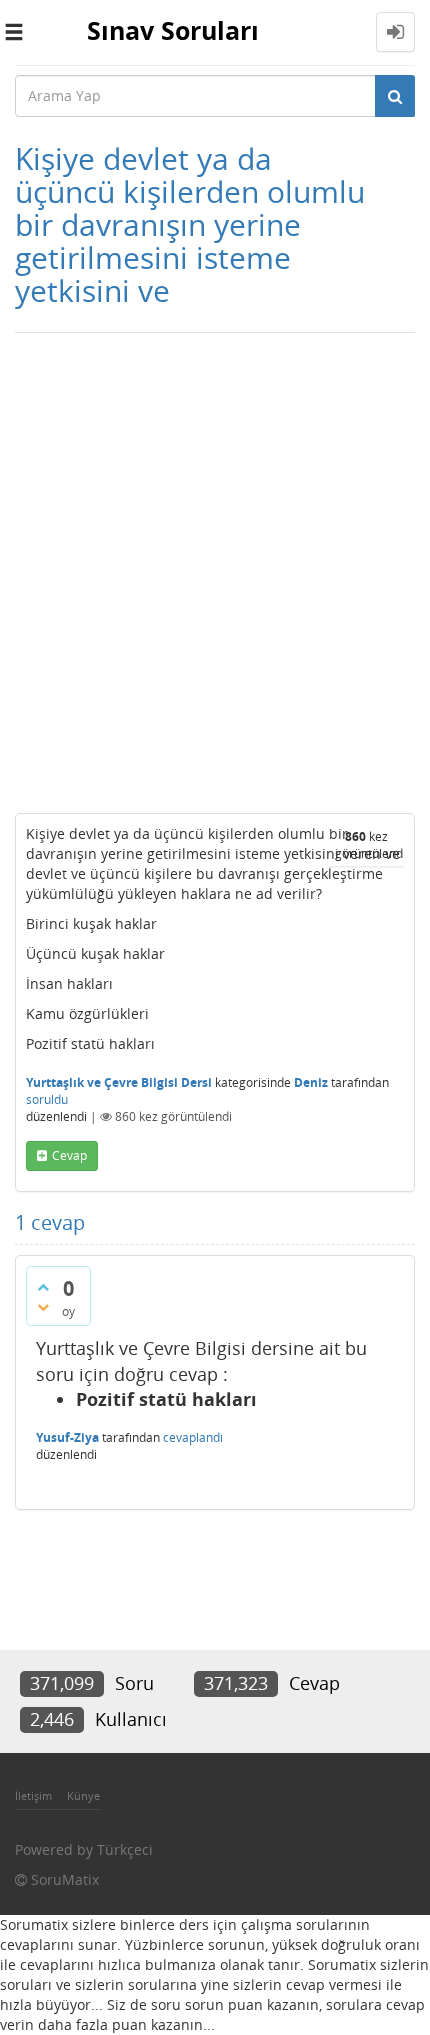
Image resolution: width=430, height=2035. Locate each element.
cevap (69, 1155)
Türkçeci (125, 1849)
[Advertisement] (215, 568)
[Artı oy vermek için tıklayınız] (43, 1287)
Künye (83, 1795)
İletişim (33, 1795)
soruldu (47, 1099)
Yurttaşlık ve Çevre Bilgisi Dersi (119, 1082)
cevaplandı (193, 1437)
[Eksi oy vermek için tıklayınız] (43, 1307)
